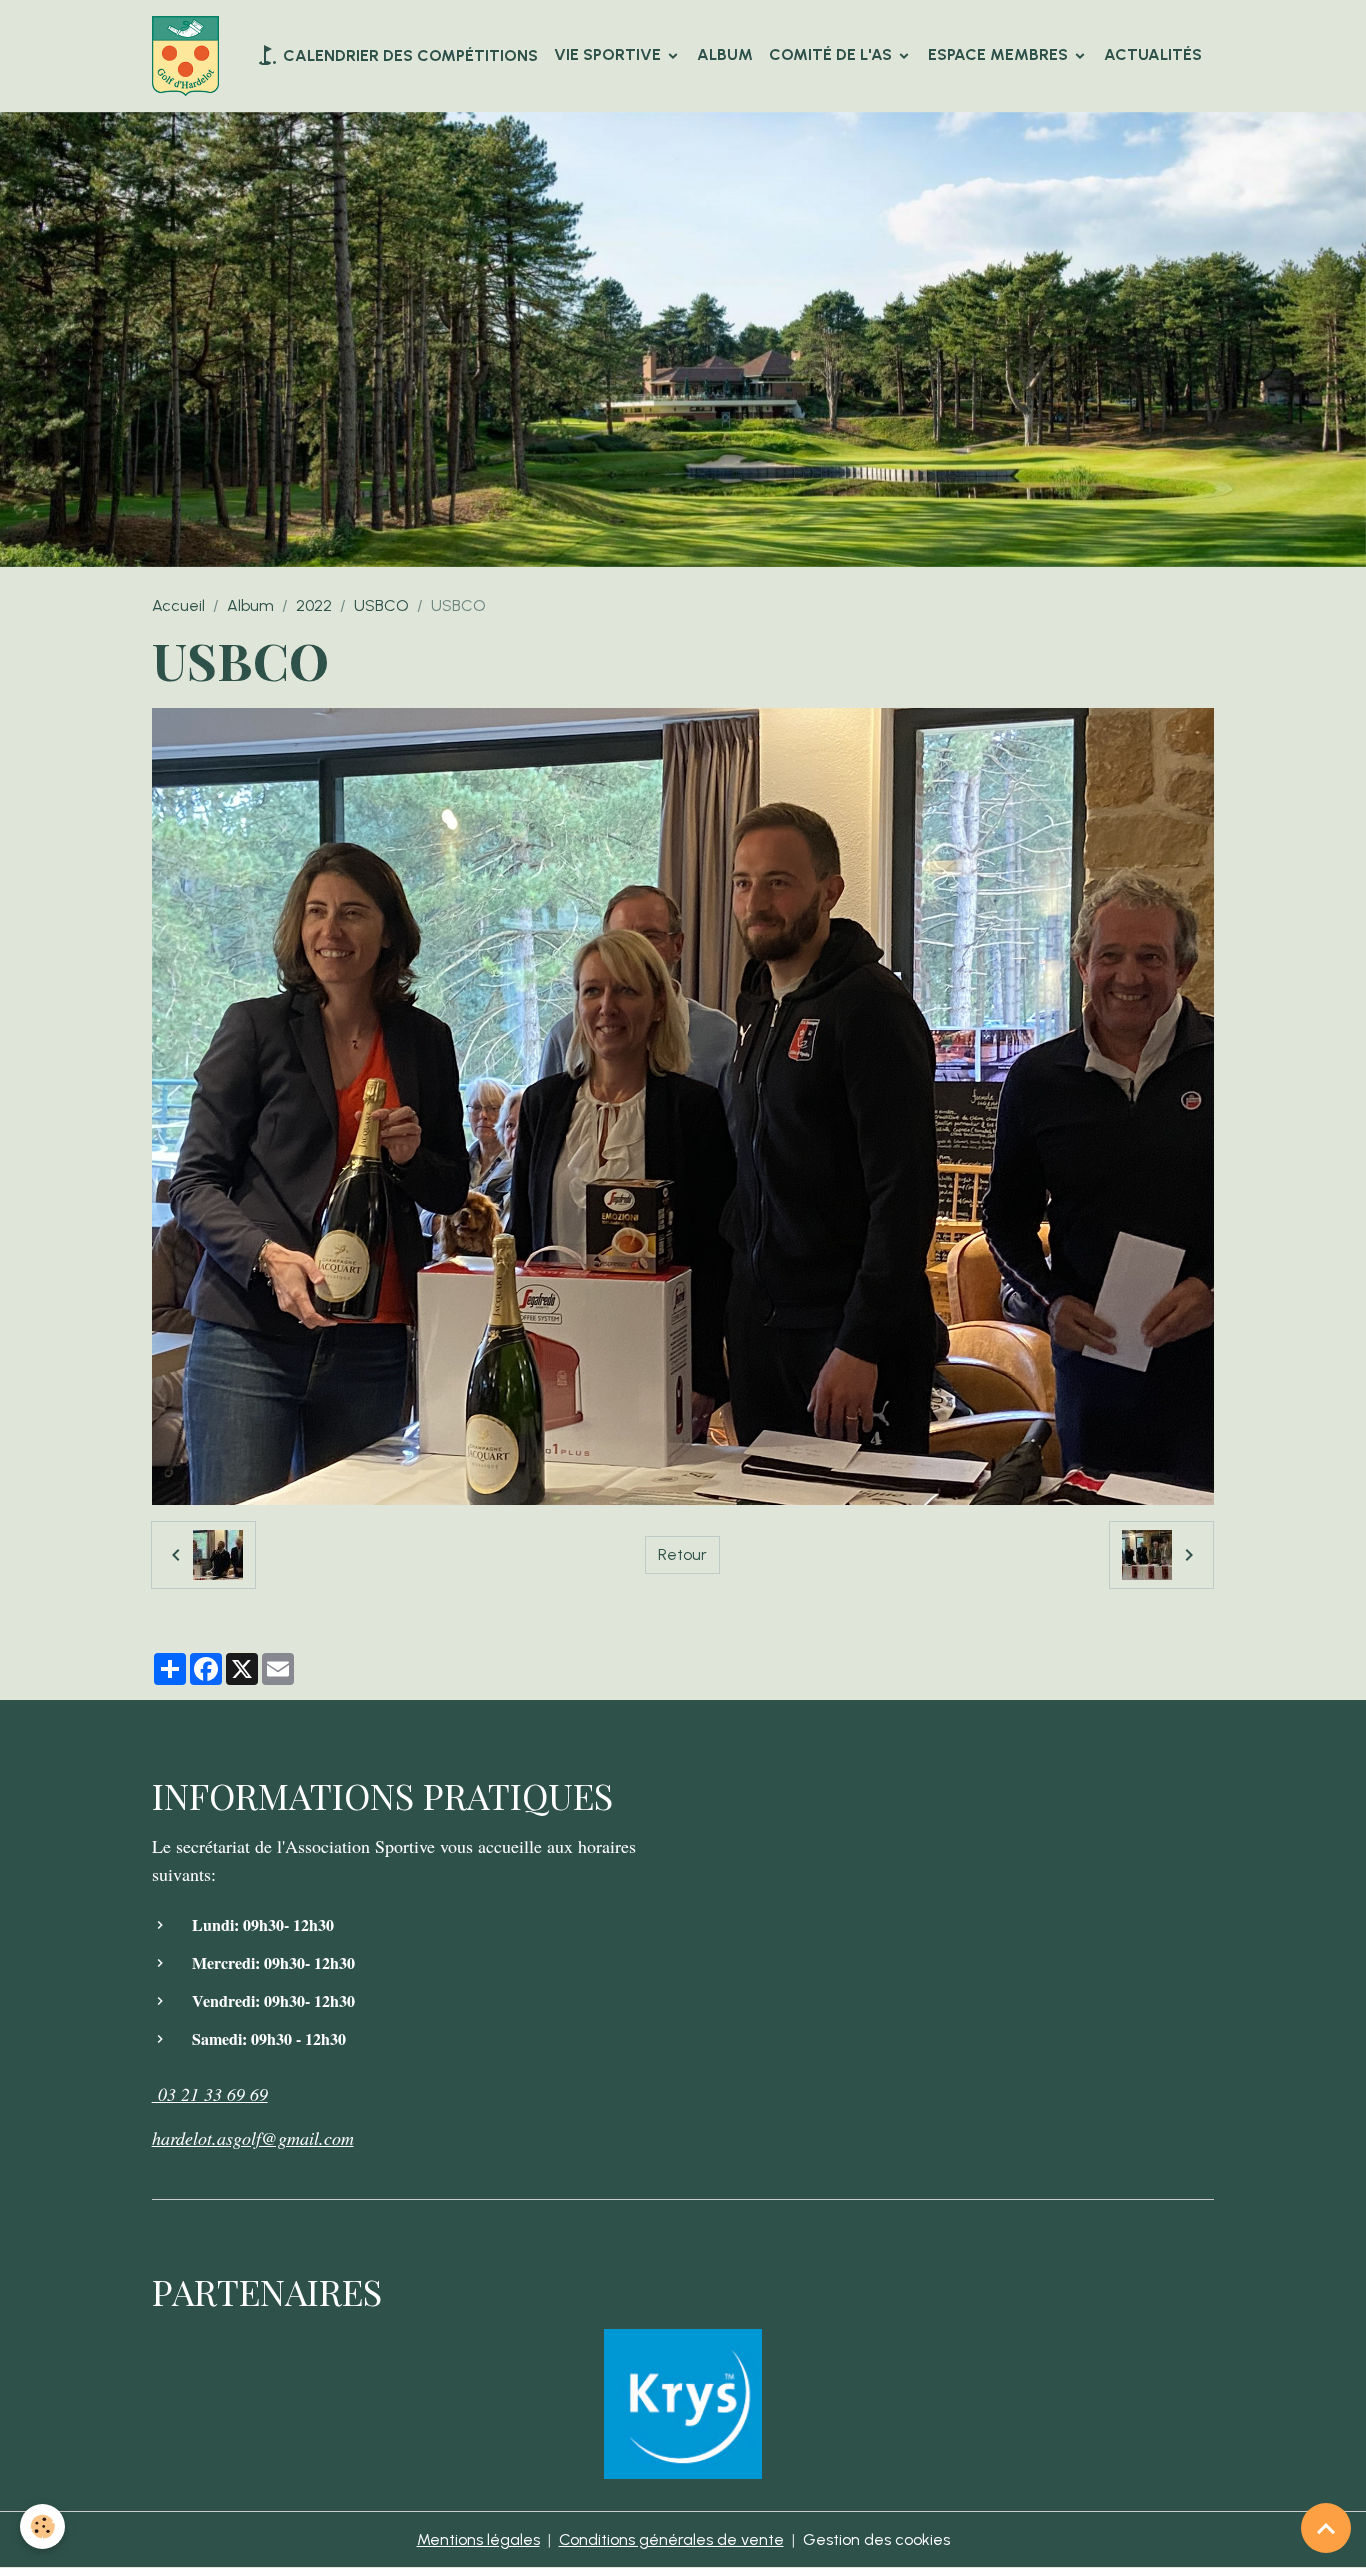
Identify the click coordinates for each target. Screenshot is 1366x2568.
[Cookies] (42, 2526)
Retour (682, 1554)
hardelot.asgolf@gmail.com (253, 2138)
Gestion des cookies (876, 2539)
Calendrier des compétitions (408, 55)
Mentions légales (478, 2539)
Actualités (1153, 54)
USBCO (381, 605)
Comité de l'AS (832, 54)
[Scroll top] (1326, 2528)
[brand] (189, 56)
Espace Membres (1000, 54)
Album (725, 54)
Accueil (178, 605)
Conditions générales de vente (671, 2539)
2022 (314, 605)
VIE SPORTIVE (609, 54)
